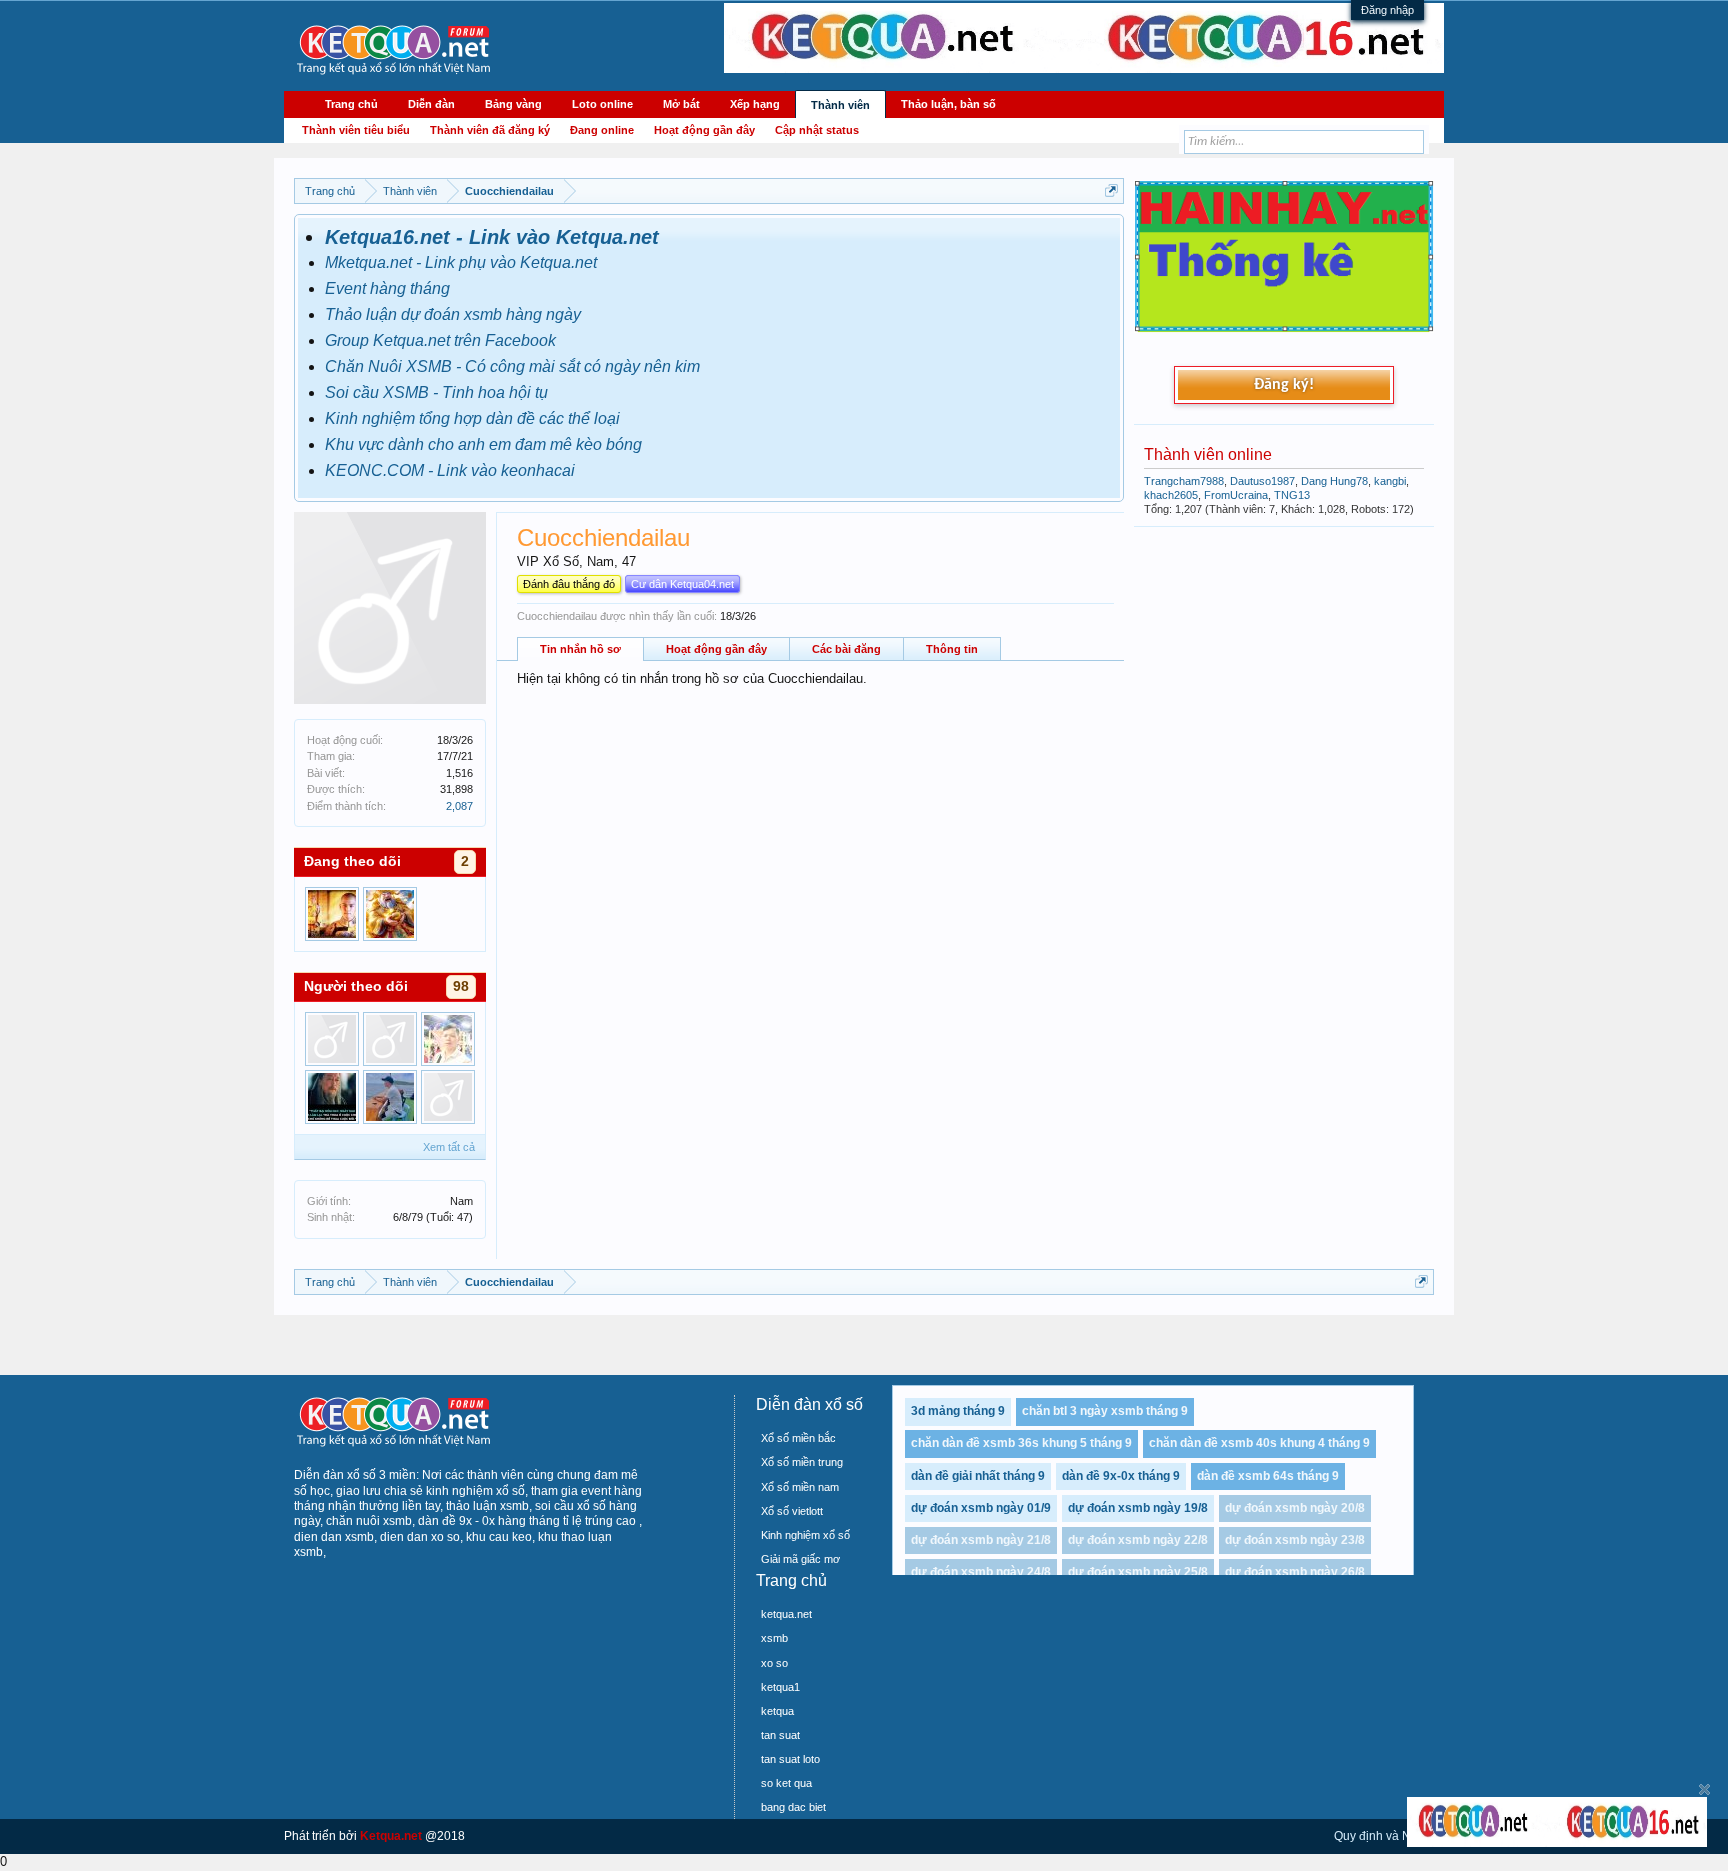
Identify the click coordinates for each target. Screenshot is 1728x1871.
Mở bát (681, 104)
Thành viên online (1208, 454)
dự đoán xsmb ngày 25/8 (1138, 1572)
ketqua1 (780, 1687)
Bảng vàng (513, 104)
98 (461, 986)
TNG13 (1292, 495)
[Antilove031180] (448, 1097)
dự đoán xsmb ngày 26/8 (1295, 1572)
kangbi (1390, 481)
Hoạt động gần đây (716, 649)
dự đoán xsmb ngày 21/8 (981, 1540)
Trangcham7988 (1184, 481)
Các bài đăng (846, 649)
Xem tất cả (449, 1147)
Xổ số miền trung (802, 1462)
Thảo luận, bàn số (948, 104)
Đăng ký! (1284, 385)
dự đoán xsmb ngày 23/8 (1295, 1540)
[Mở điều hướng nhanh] (1111, 190)
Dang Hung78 (1334, 481)
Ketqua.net (391, 1836)
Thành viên (840, 105)
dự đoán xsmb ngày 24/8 (981, 1572)
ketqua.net (786, 1614)
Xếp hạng (755, 104)
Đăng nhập (1387, 10)
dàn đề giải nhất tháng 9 (978, 1476)
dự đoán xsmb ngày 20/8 (1295, 1508)
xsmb (774, 1638)
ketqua (777, 1711)
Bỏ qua (1704, 1789)
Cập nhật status (817, 130)
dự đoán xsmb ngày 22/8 (1138, 1540)
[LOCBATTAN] (332, 1097)
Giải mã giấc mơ (800, 1559)
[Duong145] (390, 914)
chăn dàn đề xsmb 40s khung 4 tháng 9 (1259, 1443)
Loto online (602, 104)
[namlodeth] (390, 1097)
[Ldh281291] (390, 1039)
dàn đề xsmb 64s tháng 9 (1268, 1476)
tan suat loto (790, 1759)
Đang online (602, 130)
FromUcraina (1236, 495)
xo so (774, 1663)
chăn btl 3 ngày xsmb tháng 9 (1105, 1411)
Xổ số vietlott (792, 1511)
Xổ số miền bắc (798, 1438)
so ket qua (786, 1783)
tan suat (780, 1735)
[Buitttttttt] (332, 1039)
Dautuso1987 (1262, 481)
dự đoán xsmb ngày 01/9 (981, 1508)
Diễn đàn (431, 104)
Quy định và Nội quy (1389, 1836)
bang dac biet (793, 1807)
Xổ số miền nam (800, 1487)
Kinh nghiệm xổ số (805, 1535)
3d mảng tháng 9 (958, 1411)
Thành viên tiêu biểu (356, 130)
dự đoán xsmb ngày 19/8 (1138, 1508)
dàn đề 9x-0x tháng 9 (1121, 1476)
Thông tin (952, 649)
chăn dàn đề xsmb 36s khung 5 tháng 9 (1021, 1443)
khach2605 (1171, 495)
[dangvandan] (448, 1039)
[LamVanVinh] (332, 914)
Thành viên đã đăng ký (490, 130)
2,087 (459, 806)
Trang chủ (351, 104)
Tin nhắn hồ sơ (580, 649)
